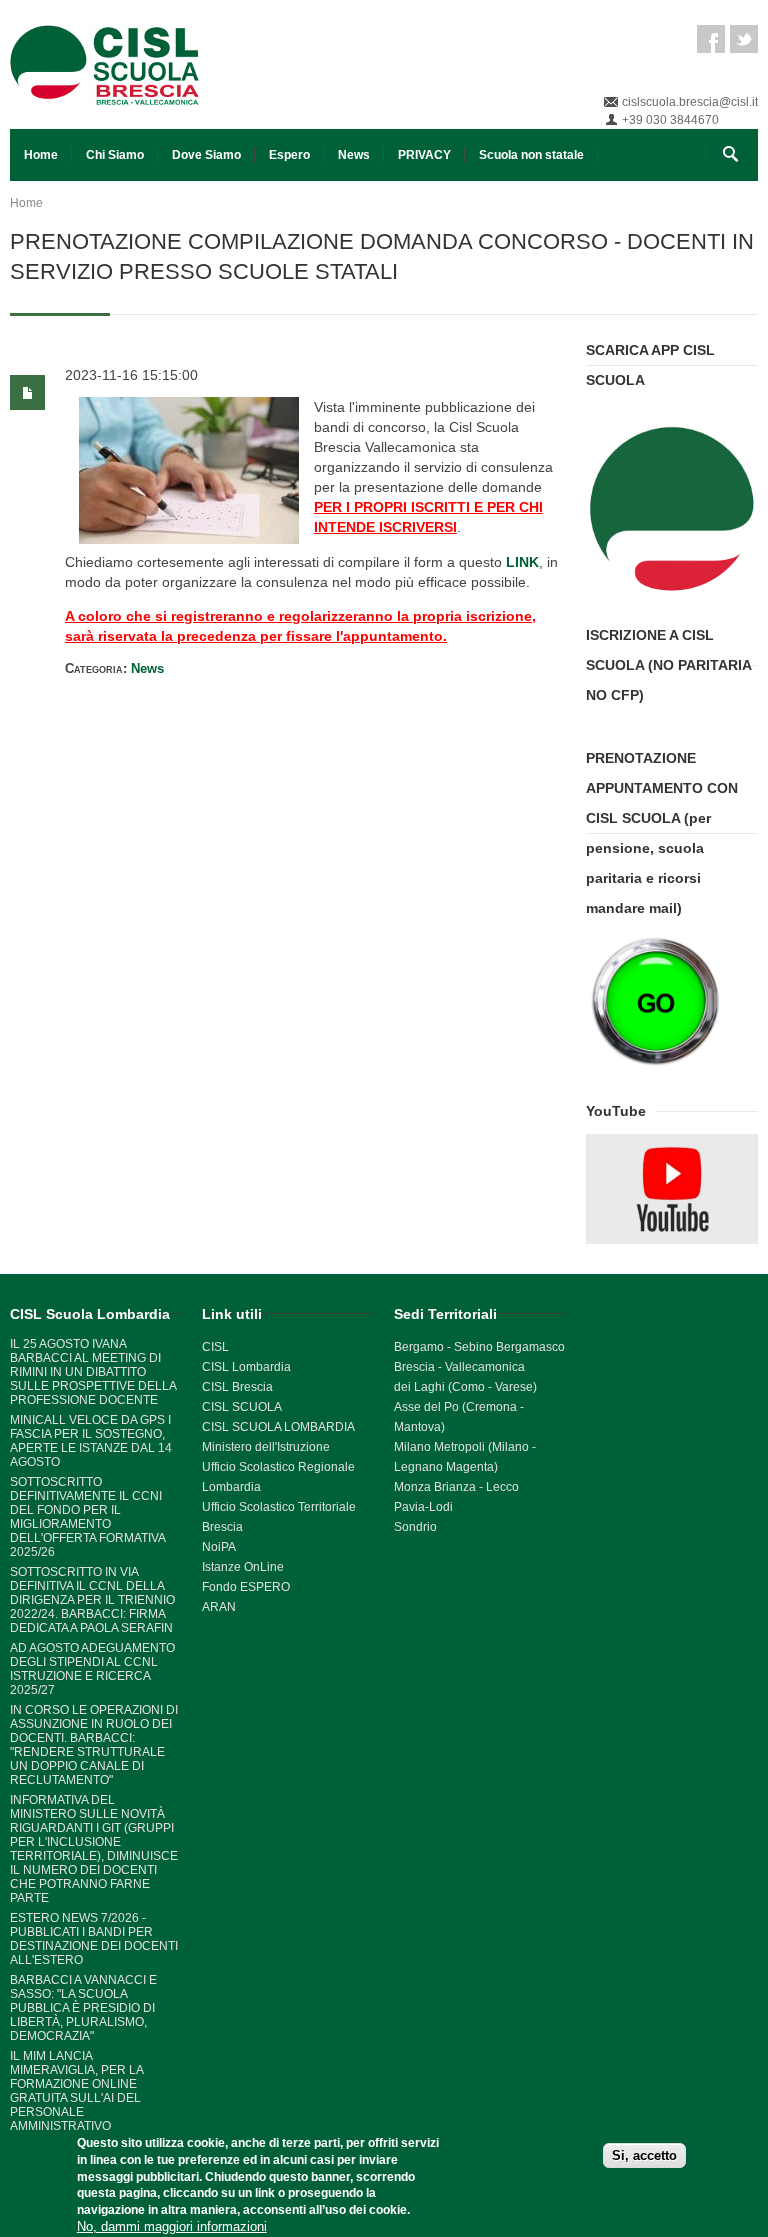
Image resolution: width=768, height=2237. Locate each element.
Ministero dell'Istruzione (266, 1447)
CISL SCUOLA (242, 1407)
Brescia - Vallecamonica (459, 1367)
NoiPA (219, 1547)
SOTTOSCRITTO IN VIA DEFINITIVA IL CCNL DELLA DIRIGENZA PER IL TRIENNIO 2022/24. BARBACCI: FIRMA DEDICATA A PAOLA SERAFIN (92, 1600)
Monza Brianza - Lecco (456, 1487)
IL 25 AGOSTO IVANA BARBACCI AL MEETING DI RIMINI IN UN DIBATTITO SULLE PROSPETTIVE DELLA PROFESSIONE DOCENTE (93, 1372)
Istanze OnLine (243, 1567)
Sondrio (415, 1527)
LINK (522, 562)
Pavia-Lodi (423, 1507)
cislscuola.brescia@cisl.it (690, 102)
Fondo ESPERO (246, 1587)
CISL (215, 1347)
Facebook (711, 39)
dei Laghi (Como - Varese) (465, 1387)
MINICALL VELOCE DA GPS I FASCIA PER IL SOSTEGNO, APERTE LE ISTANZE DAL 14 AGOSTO (91, 1441)
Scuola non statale (531, 155)
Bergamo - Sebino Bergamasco (479, 1347)
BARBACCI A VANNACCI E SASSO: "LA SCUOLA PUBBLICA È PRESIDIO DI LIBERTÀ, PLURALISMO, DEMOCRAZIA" (83, 2008)
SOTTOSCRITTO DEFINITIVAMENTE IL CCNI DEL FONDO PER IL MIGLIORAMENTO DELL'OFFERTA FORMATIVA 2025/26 (87, 1517)
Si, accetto (644, 2155)
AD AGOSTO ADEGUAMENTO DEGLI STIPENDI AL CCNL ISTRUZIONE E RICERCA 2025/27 (92, 1669)
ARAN (219, 1607)
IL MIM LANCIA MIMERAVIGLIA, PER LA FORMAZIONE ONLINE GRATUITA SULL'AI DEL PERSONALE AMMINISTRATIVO (76, 2091)
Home (41, 155)
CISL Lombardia (246, 1367)
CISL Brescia (237, 1387)
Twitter (744, 39)
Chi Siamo (115, 155)
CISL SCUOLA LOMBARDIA (278, 1427)
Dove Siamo (206, 155)
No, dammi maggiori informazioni (172, 2226)
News (354, 155)
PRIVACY (424, 155)
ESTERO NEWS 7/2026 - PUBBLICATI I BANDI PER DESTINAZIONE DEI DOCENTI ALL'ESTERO (94, 1939)
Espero (289, 155)
